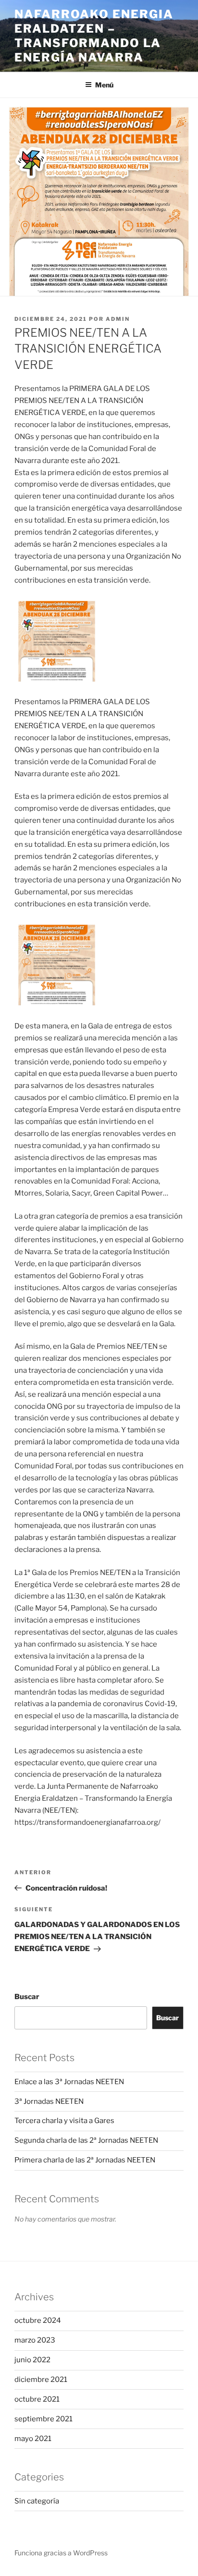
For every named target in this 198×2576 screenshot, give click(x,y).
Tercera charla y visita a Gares (64, 2121)
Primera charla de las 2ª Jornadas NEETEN (85, 2160)
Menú (104, 85)
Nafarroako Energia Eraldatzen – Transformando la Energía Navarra (94, 36)
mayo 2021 (33, 2439)
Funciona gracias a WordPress (61, 2553)
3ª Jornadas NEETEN (49, 2101)
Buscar (27, 1997)
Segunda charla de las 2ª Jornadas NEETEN (86, 2140)
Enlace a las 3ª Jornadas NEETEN (69, 2082)
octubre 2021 (37, 2399)
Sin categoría (37, 2501)
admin (118, 319)
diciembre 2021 (41, 2380)
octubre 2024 (38, 2320)
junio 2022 (32, 2360)
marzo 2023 (35, 2340)
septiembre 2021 (43, 2419)
